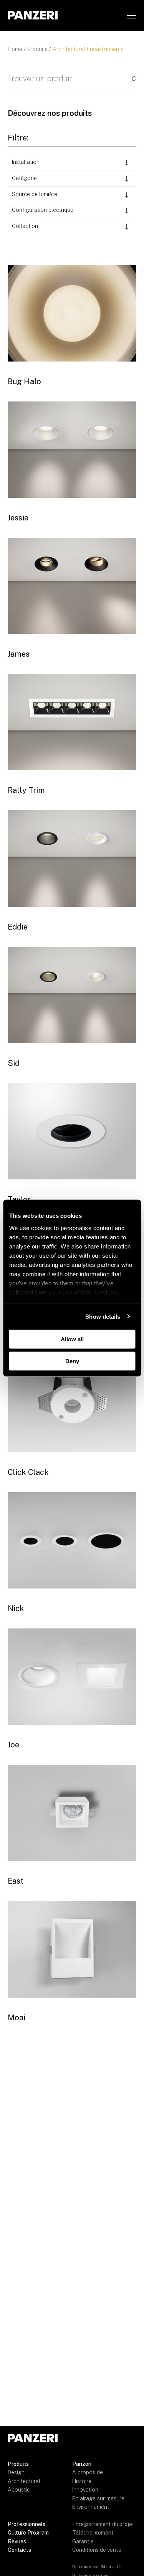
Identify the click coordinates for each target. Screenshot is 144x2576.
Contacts (19, 2550)
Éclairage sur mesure (98, 2498)
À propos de (88, 2472)
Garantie (83, 2541)
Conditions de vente (97, 2550)
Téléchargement (93, 2533)
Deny (72, 1361)
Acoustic (19, 2490)
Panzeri (82, 2464)
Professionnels (26, 2524)
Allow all (72, 1339)
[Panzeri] (33, 15)
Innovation (85, 2490)
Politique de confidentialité (96, 2566)
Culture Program (28, 2533)
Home (15, 49)
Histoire (82, 2481)
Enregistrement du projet (103, 2524)
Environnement (91, 2507)
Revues (17, 2541)
